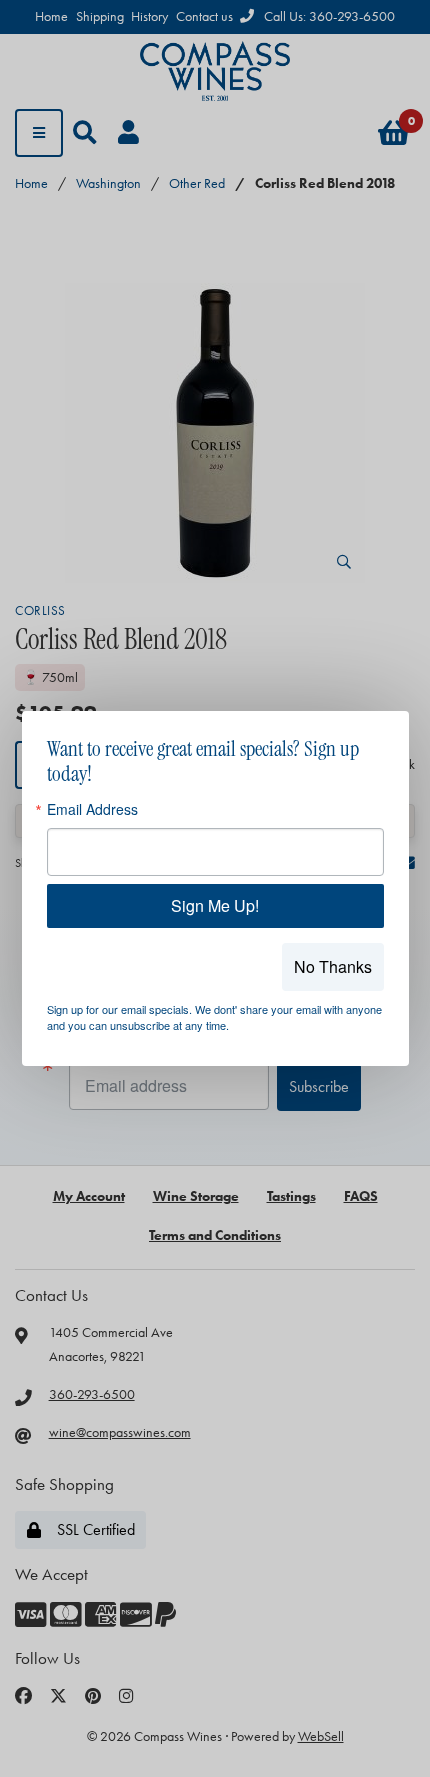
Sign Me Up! (215, 905)
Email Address (92, 809)
